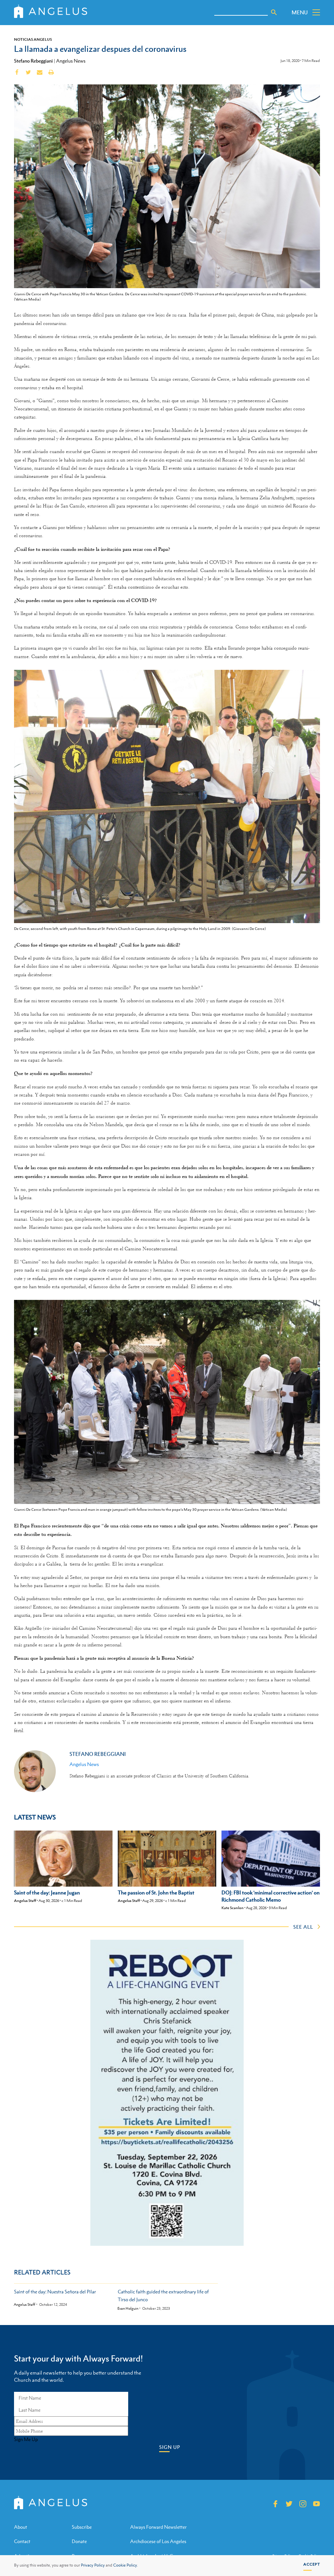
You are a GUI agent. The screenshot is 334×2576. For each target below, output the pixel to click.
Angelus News (71, 61)
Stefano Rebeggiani (33, 61)
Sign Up (170, 2447)
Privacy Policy (93, 2565)
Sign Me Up (26, 2439)
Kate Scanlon (233, 1908)
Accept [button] (312, 2564)
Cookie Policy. (126, 2565)
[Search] (274, 12)
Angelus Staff (25, 1901)
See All (303, 1927)
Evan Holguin (128, 2309)
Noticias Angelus (33, 39)
